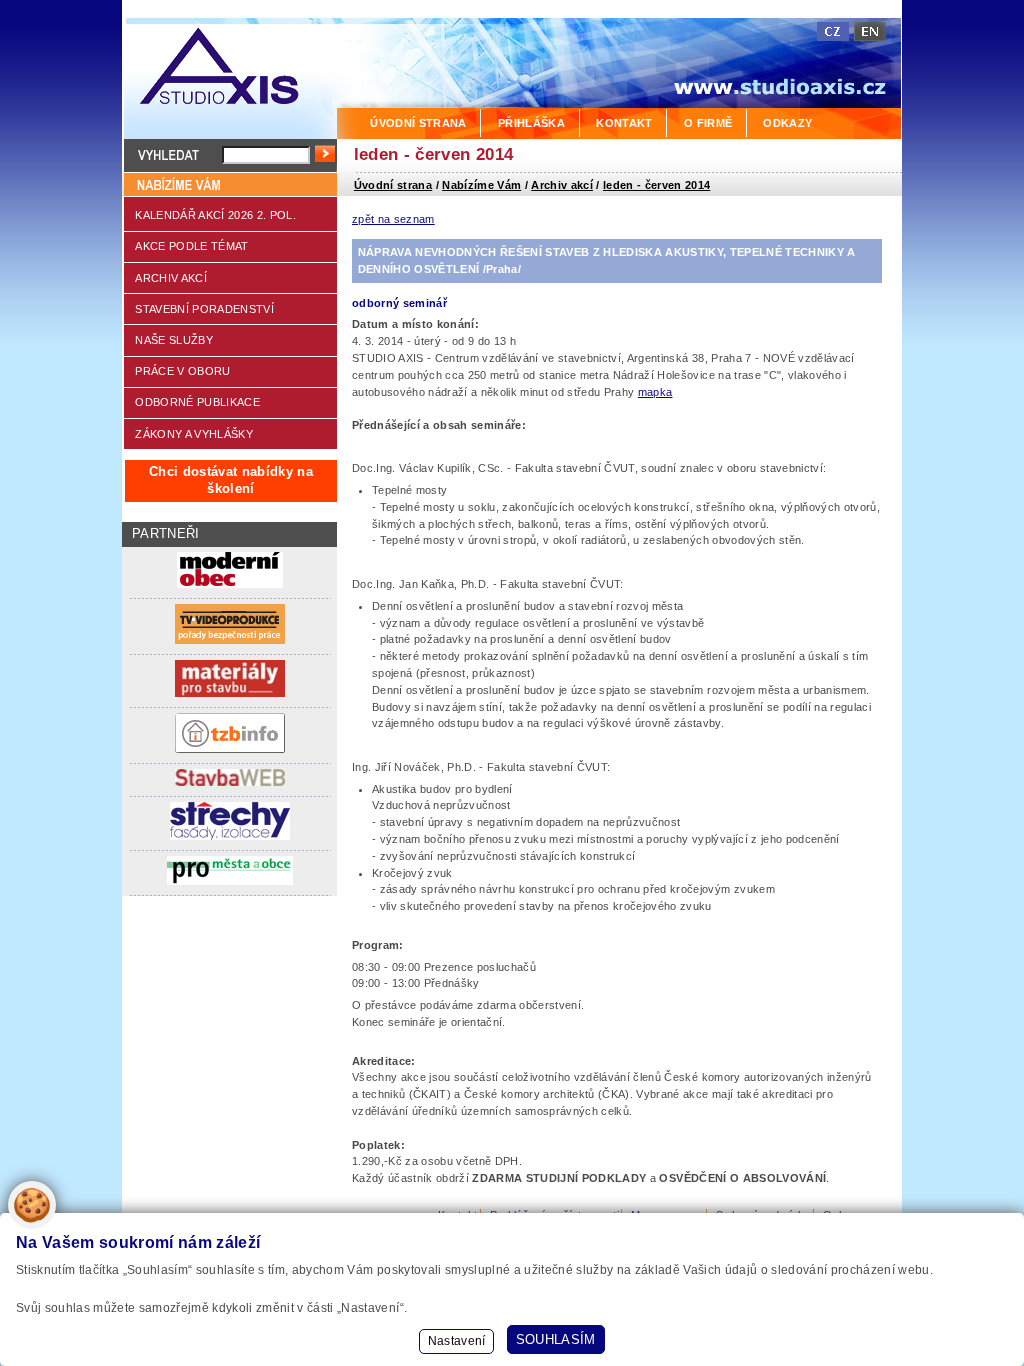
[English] (870, 31)
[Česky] (833, 31)
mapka (655, 392)
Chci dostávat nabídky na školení (231, 480)
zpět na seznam (393, 219)
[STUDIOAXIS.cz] (229, 69)
